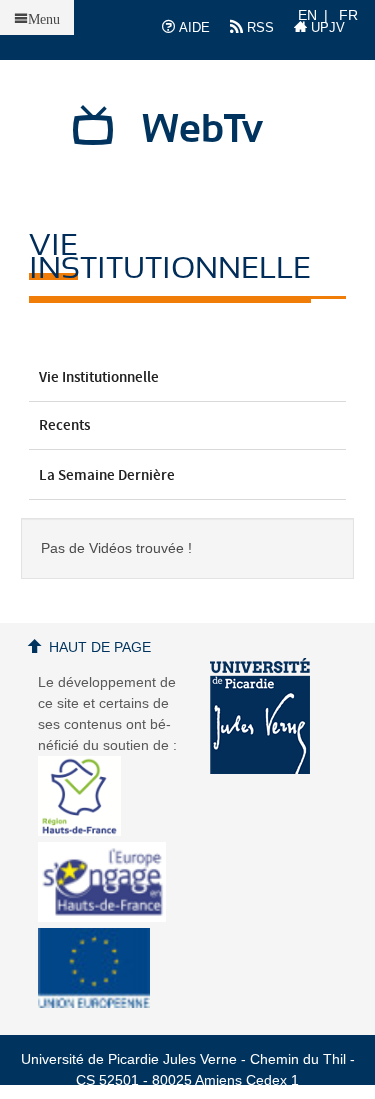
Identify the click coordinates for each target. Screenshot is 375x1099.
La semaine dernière (107, 476)
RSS (258, 27)
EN (307, 15)
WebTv (202, 130)
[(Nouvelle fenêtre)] (260, 716)
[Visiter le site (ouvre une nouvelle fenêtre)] (87, 831)
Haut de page (100, 647)
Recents (64, 426)
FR (348, 15)
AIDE (192, 27)
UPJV (326, 27)
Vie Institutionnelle (99, 378)
